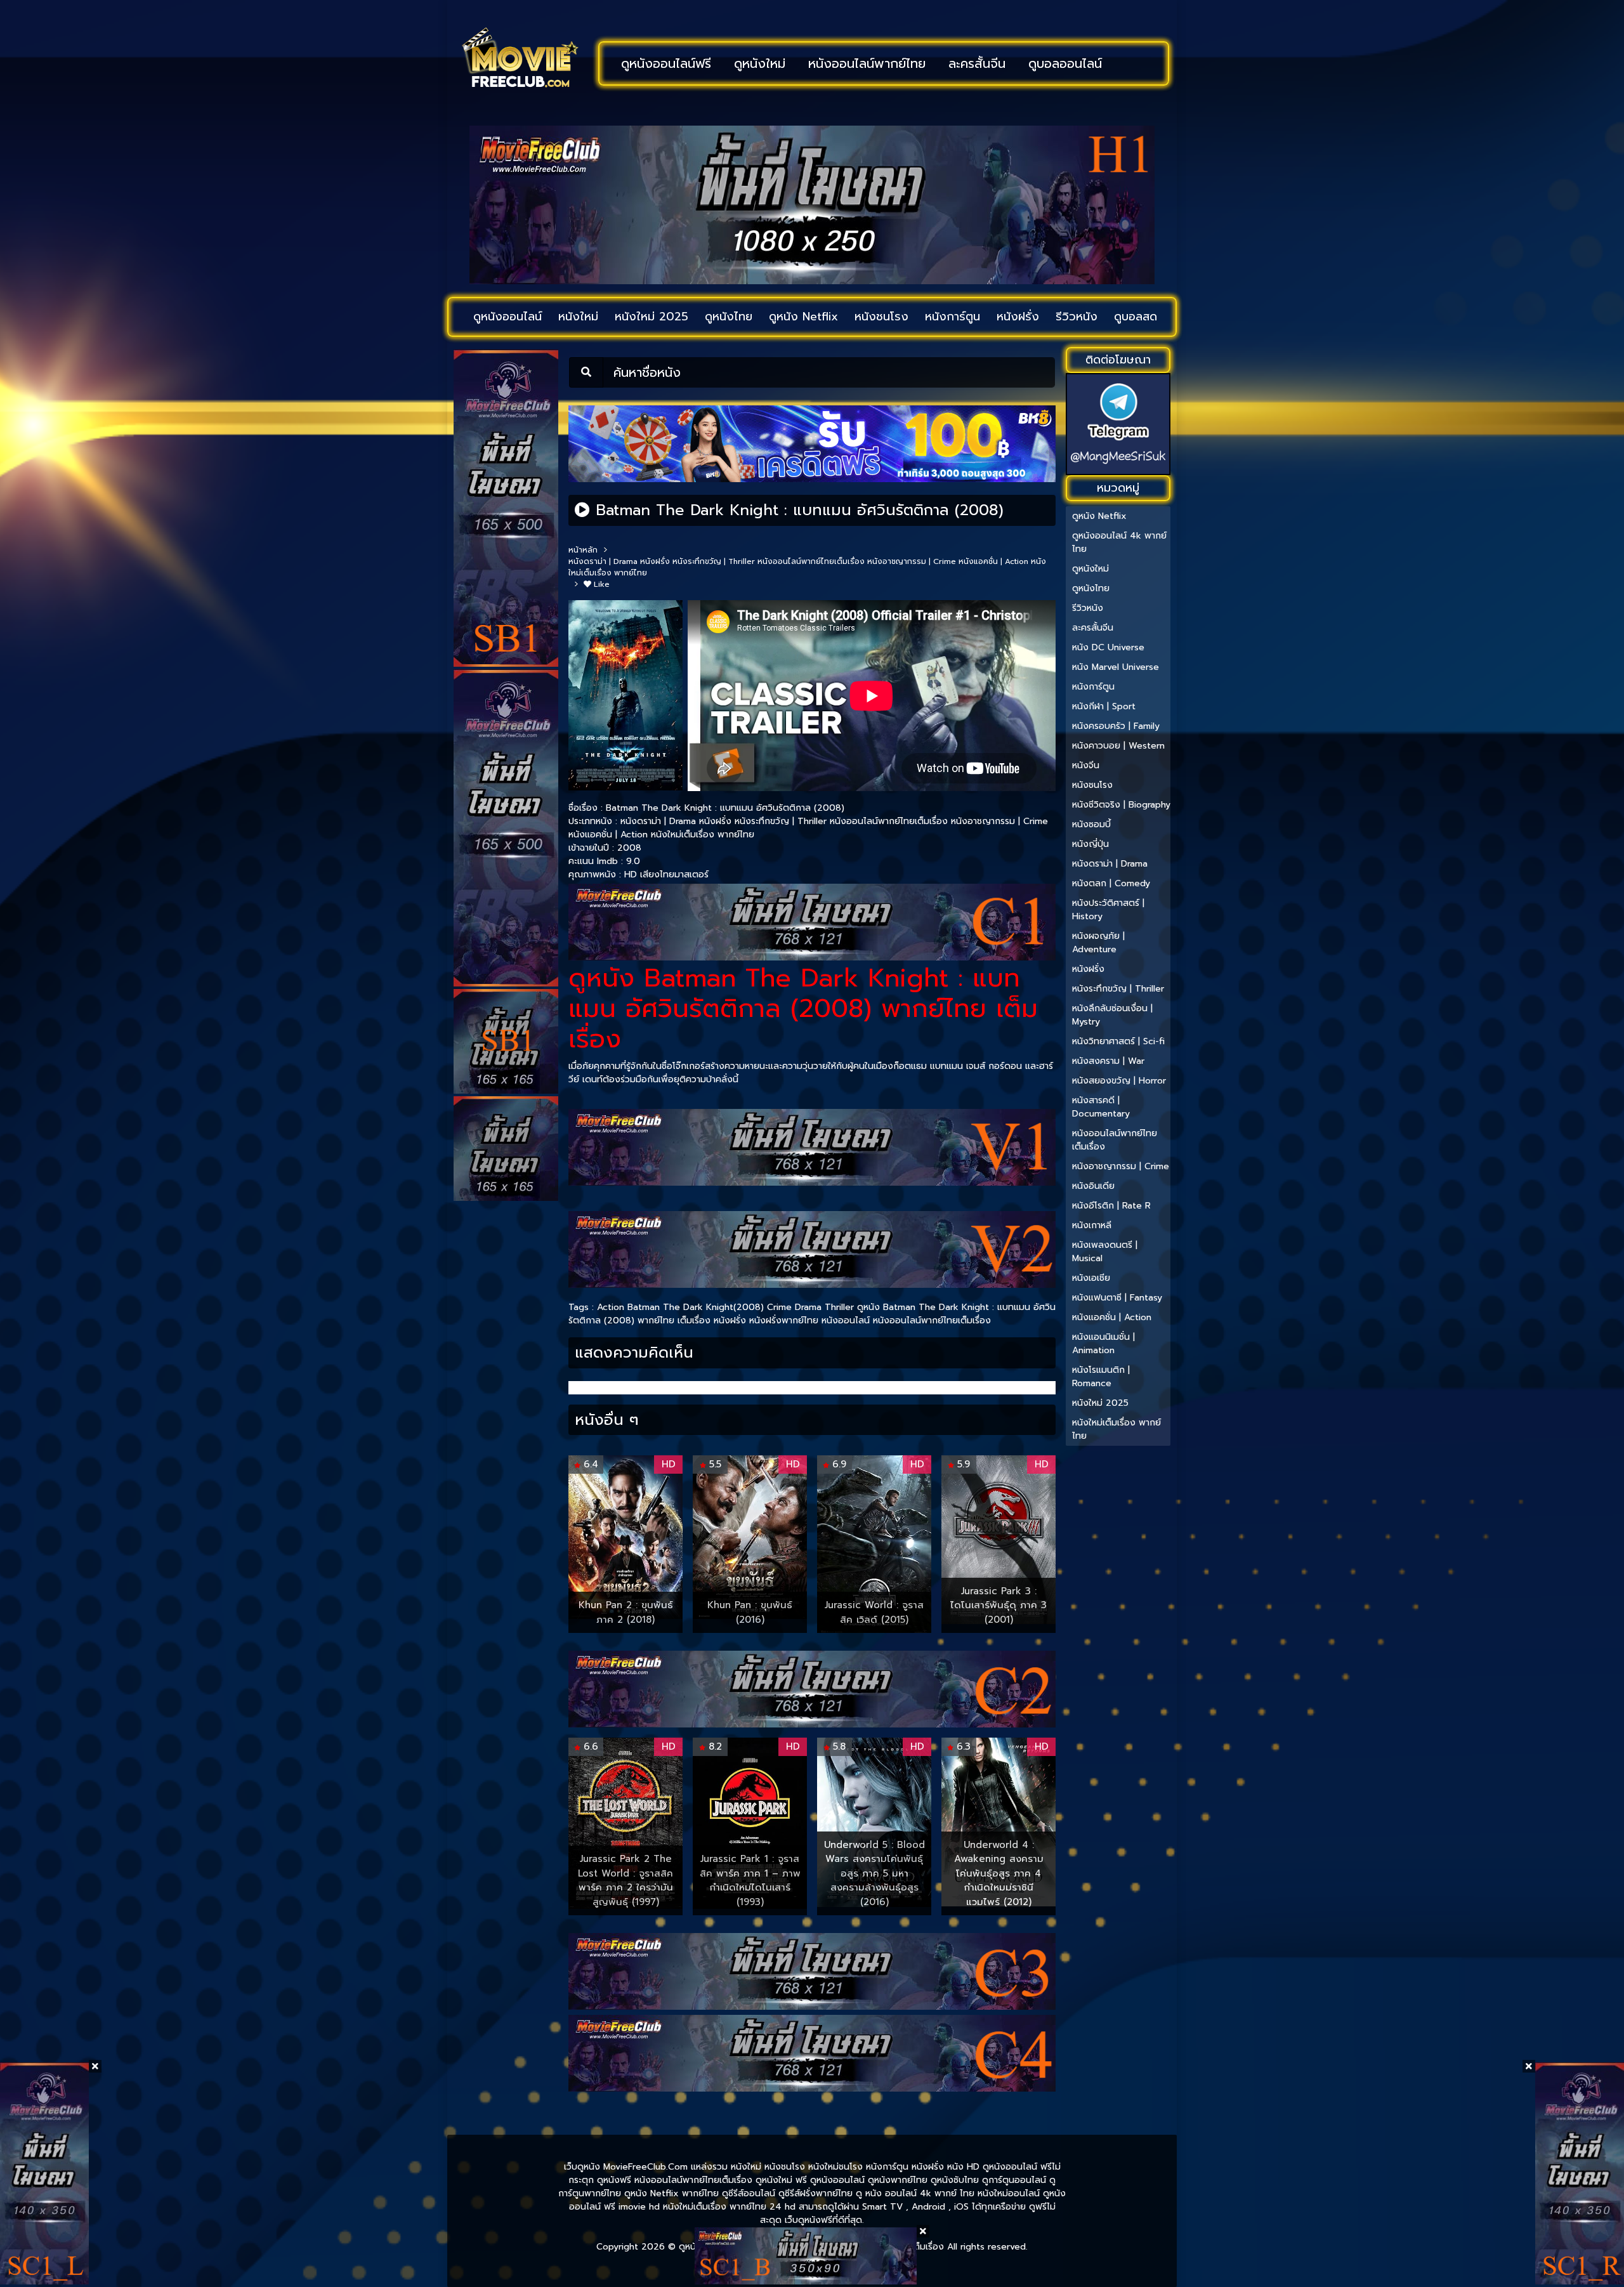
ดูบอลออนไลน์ (1065, 63)
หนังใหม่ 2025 (652, 317)
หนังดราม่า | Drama (603, 561)
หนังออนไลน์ (846, 1320)
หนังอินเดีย (1093, 1186)
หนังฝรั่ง (1018, 317)
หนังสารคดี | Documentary (1101, 1107)
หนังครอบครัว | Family (1116, 726)
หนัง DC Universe (1108, 647)
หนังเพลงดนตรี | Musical (1105, 1252)
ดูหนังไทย (729, 317)
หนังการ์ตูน (953, 317)
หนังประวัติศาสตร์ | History (1108, 910)
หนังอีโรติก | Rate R (1111, 1206)
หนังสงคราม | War (1108, 1061)
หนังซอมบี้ (1091, 824)
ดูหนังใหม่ (760, 63)
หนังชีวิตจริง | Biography (1121, 805)
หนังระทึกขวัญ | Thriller (714, 561)
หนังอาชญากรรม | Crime (912, 561)
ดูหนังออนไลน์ (507, 317)
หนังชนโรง (881, 317)
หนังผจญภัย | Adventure (1098, 943)
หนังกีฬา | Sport (1104, 706)
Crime (779, 1307)
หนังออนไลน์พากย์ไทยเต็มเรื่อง (811, 561)
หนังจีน (1086, 765)
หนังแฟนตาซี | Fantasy (1117, 1298)
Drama (808, 1307)
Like (600, 584)
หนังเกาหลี (1092, 1225)
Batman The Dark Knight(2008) (696, 1307)
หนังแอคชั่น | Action (993, 561)
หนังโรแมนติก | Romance (1101, 1377)
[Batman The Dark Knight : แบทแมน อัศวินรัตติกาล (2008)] (582, 509)
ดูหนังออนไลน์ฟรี (666, 63)
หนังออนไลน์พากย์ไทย (867, 63)
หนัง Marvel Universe (1116, 667)
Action (611, 1307)
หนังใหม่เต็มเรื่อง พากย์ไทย (703, 835)
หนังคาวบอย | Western (1118, 746)
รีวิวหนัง (1077, 317)
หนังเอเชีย (1091, 1278)
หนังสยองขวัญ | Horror (1119, 1081)
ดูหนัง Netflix (803, 317)
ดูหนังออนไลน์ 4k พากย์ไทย (1119, 542)
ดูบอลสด (1136, 317)
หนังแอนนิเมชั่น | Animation (1103, 1344)
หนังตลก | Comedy (1111, 883)
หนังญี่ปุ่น (1090, 844)
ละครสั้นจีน (977, 63)
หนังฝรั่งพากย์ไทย (784, 1320)
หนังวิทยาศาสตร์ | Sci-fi (1118, 1041)
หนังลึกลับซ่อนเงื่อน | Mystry (1112, 1015)
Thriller (839, 1307)
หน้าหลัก (583, 550)
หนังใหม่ (578, 317)
